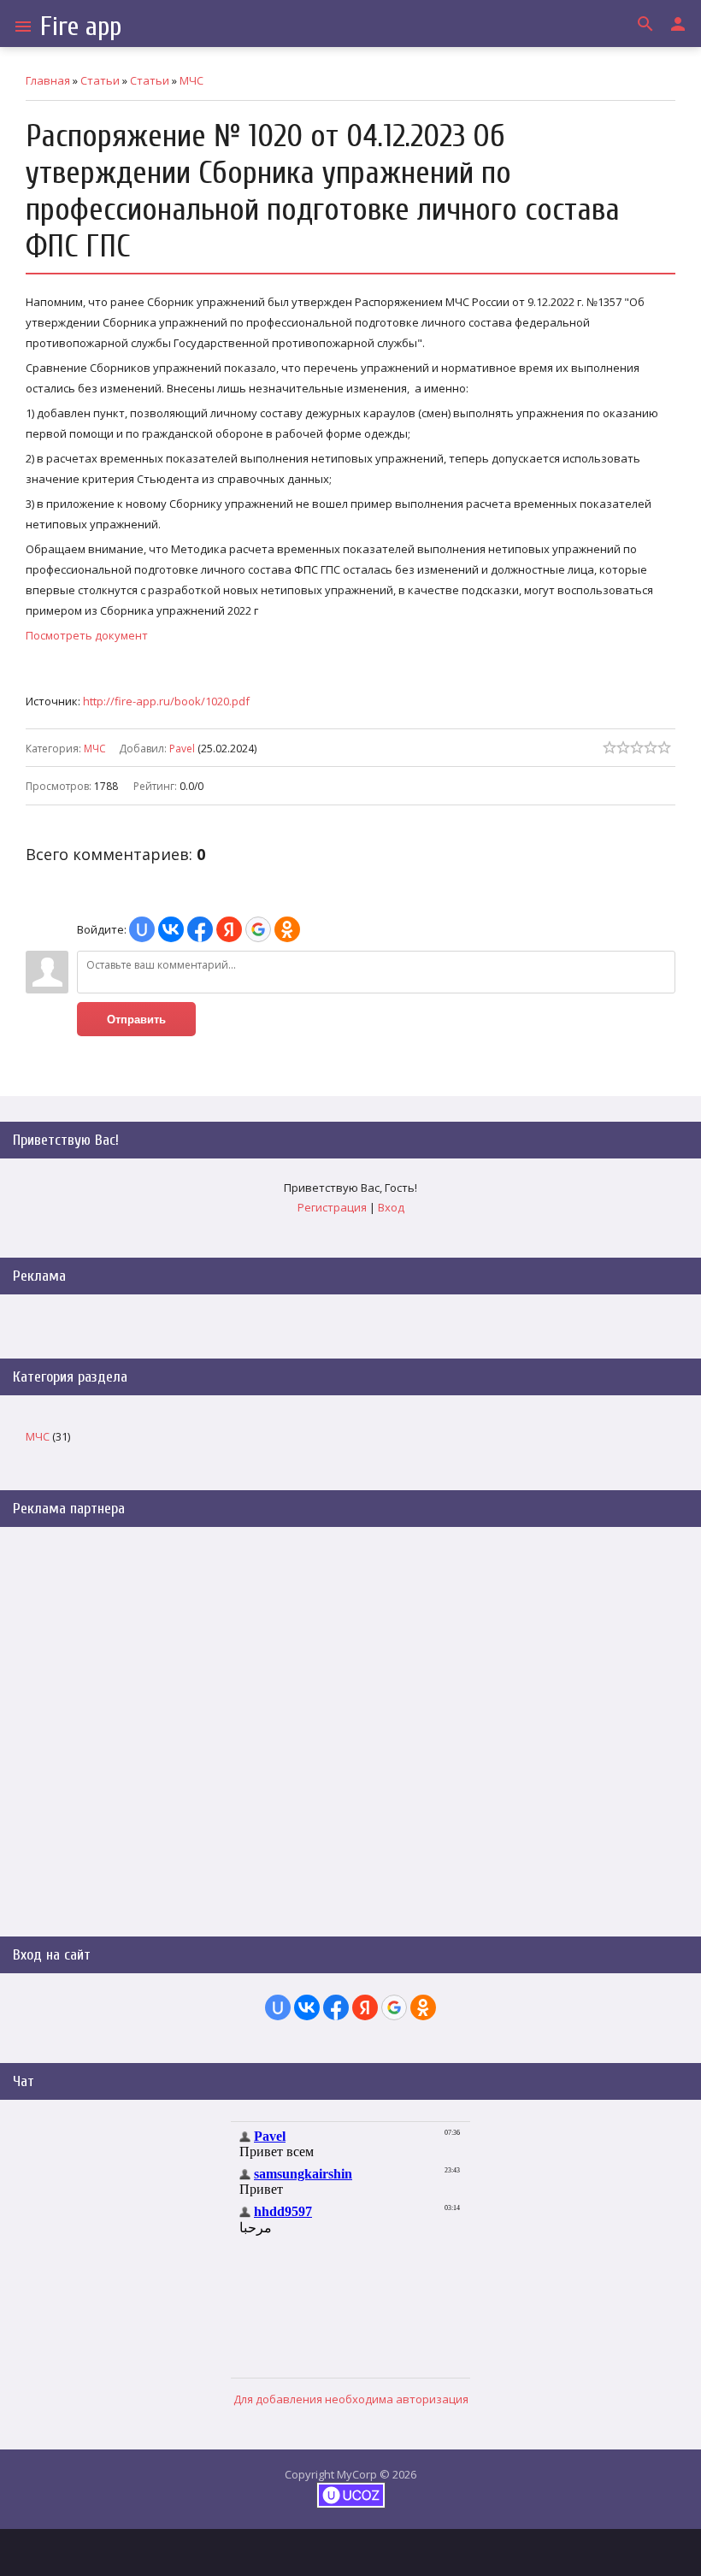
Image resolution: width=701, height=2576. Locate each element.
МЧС (191, 80)
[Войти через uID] (142, 929)
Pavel (182, 749)
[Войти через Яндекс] (229, 929)
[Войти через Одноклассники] (287, 929)
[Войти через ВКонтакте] (171, 929)
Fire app (81, 26)
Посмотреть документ (87, 635)
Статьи (100, 80)
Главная (48, 80)
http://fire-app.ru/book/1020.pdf (166, 701)
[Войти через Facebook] (200, 929)
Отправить (136, 1020)
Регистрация (332, 1207)
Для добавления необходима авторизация (351, 2399)
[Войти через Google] (258, 929)
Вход (391, 1207)
